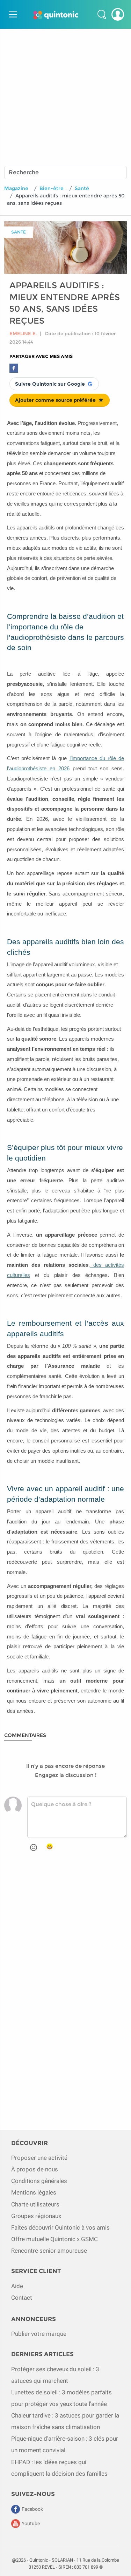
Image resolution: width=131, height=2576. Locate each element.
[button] (102, 14)
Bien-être (52, 188)
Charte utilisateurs (35, 2204)
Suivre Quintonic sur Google (50, 384)
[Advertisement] (65, 94)
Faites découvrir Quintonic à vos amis (60, 2227)
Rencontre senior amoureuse (49, 2251)
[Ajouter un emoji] (34, 1847)
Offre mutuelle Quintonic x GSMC (54, 2239)
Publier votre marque (39, 2334)
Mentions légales (34, 2192)
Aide (17, 2286)
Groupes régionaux (36, 2216)
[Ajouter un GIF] (50, 1847)
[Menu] (12, 14)
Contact (22, 2298)
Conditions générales (39, 2181)
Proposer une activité (39, 2158)
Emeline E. (23, 333)
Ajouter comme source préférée (55, 400)
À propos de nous (35, 2169)
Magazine (16, 188)
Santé (82, 188)
